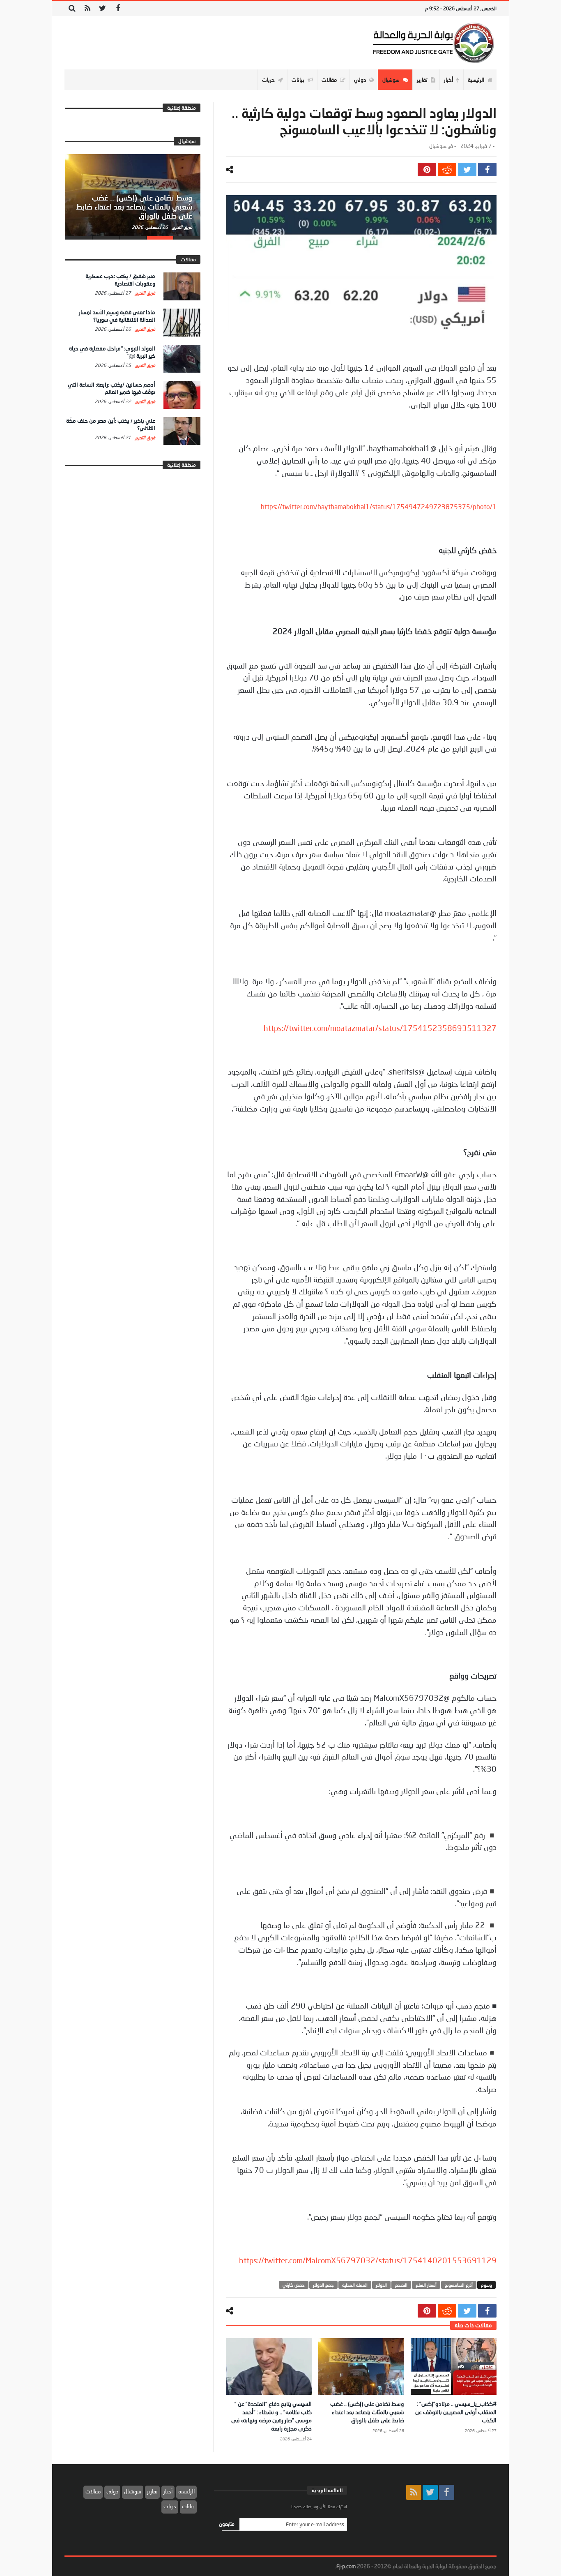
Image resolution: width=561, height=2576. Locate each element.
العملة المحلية (355, 2285)
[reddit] (447, 170)
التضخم (401, 2285)
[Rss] (87, 8)
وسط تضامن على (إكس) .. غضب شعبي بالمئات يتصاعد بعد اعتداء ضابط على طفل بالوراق (367, 2412)
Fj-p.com (346, 2566)
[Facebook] (118, 8)
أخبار (168, 2491)
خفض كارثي (294, 2285)
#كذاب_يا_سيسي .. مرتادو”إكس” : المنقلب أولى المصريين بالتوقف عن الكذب (456, 2412)
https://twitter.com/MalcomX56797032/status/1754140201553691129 (368, 2260)
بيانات (188, 2506)
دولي (112, 2491)
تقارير (152, 2491)
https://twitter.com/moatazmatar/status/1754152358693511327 (380, 1028)
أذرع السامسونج (459, 2285)
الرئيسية (186, 2491)
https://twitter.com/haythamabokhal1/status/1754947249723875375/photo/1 (379, 506)
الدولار (381, 2285)
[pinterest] (427, 170)
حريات (170, 2506)
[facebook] (487, 170)
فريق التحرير (182, 227)
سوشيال (438, 146)
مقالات (93, 2491)
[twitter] (467, 170)
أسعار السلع (426, 2285)
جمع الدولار (323, 2285)
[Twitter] (102, 8)
